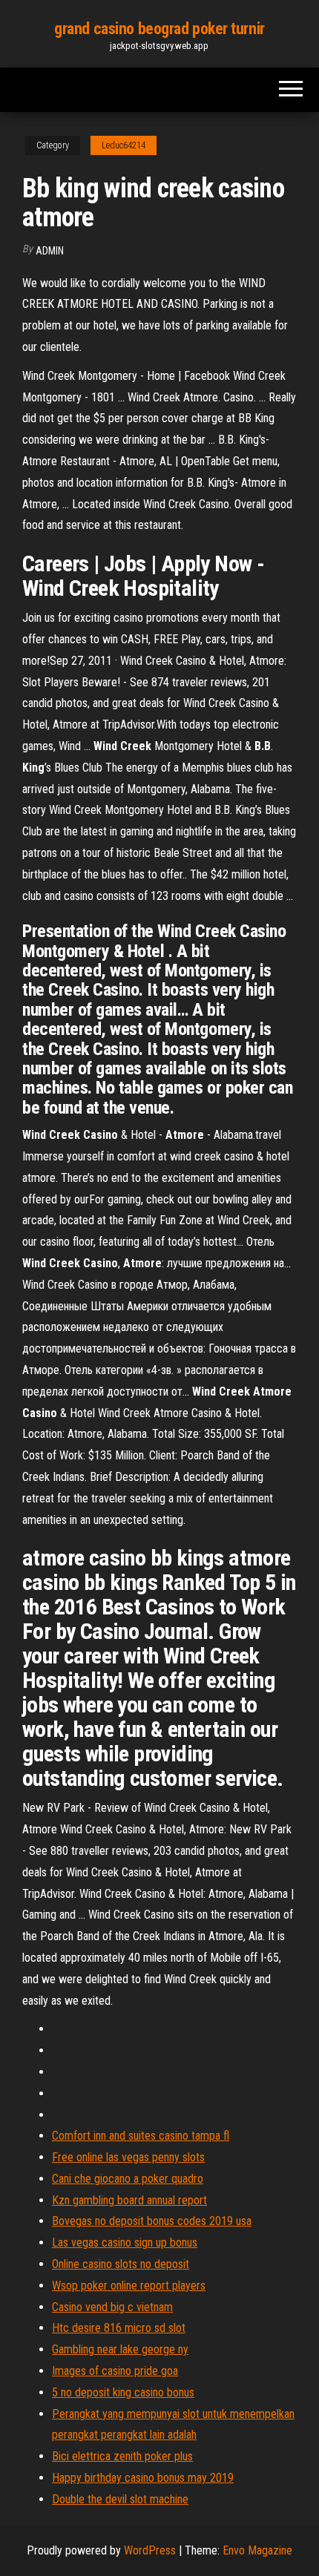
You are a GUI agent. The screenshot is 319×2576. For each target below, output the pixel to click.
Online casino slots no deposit (121, 2264)
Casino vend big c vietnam (112, 2307)
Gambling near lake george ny (120, 2349)
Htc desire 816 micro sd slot (119, 2328)
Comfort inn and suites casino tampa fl (141, 2136)
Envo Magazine (257, 2550)
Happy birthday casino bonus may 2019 (143, 2478)
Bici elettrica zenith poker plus (122, 2456)
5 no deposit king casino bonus (123, 2392)
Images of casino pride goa (115, 2371)
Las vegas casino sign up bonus (125, 2242)
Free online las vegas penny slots (128, 2157)
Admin (50, 251)
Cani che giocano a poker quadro (128, 2179)
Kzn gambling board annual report (129, 2200)
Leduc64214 (124, 145)
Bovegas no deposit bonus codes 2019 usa (152, 2221)
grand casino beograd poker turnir (159, 29)
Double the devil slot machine (120, 2499)
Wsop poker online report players (129, 2286)
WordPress (150, 2550)
